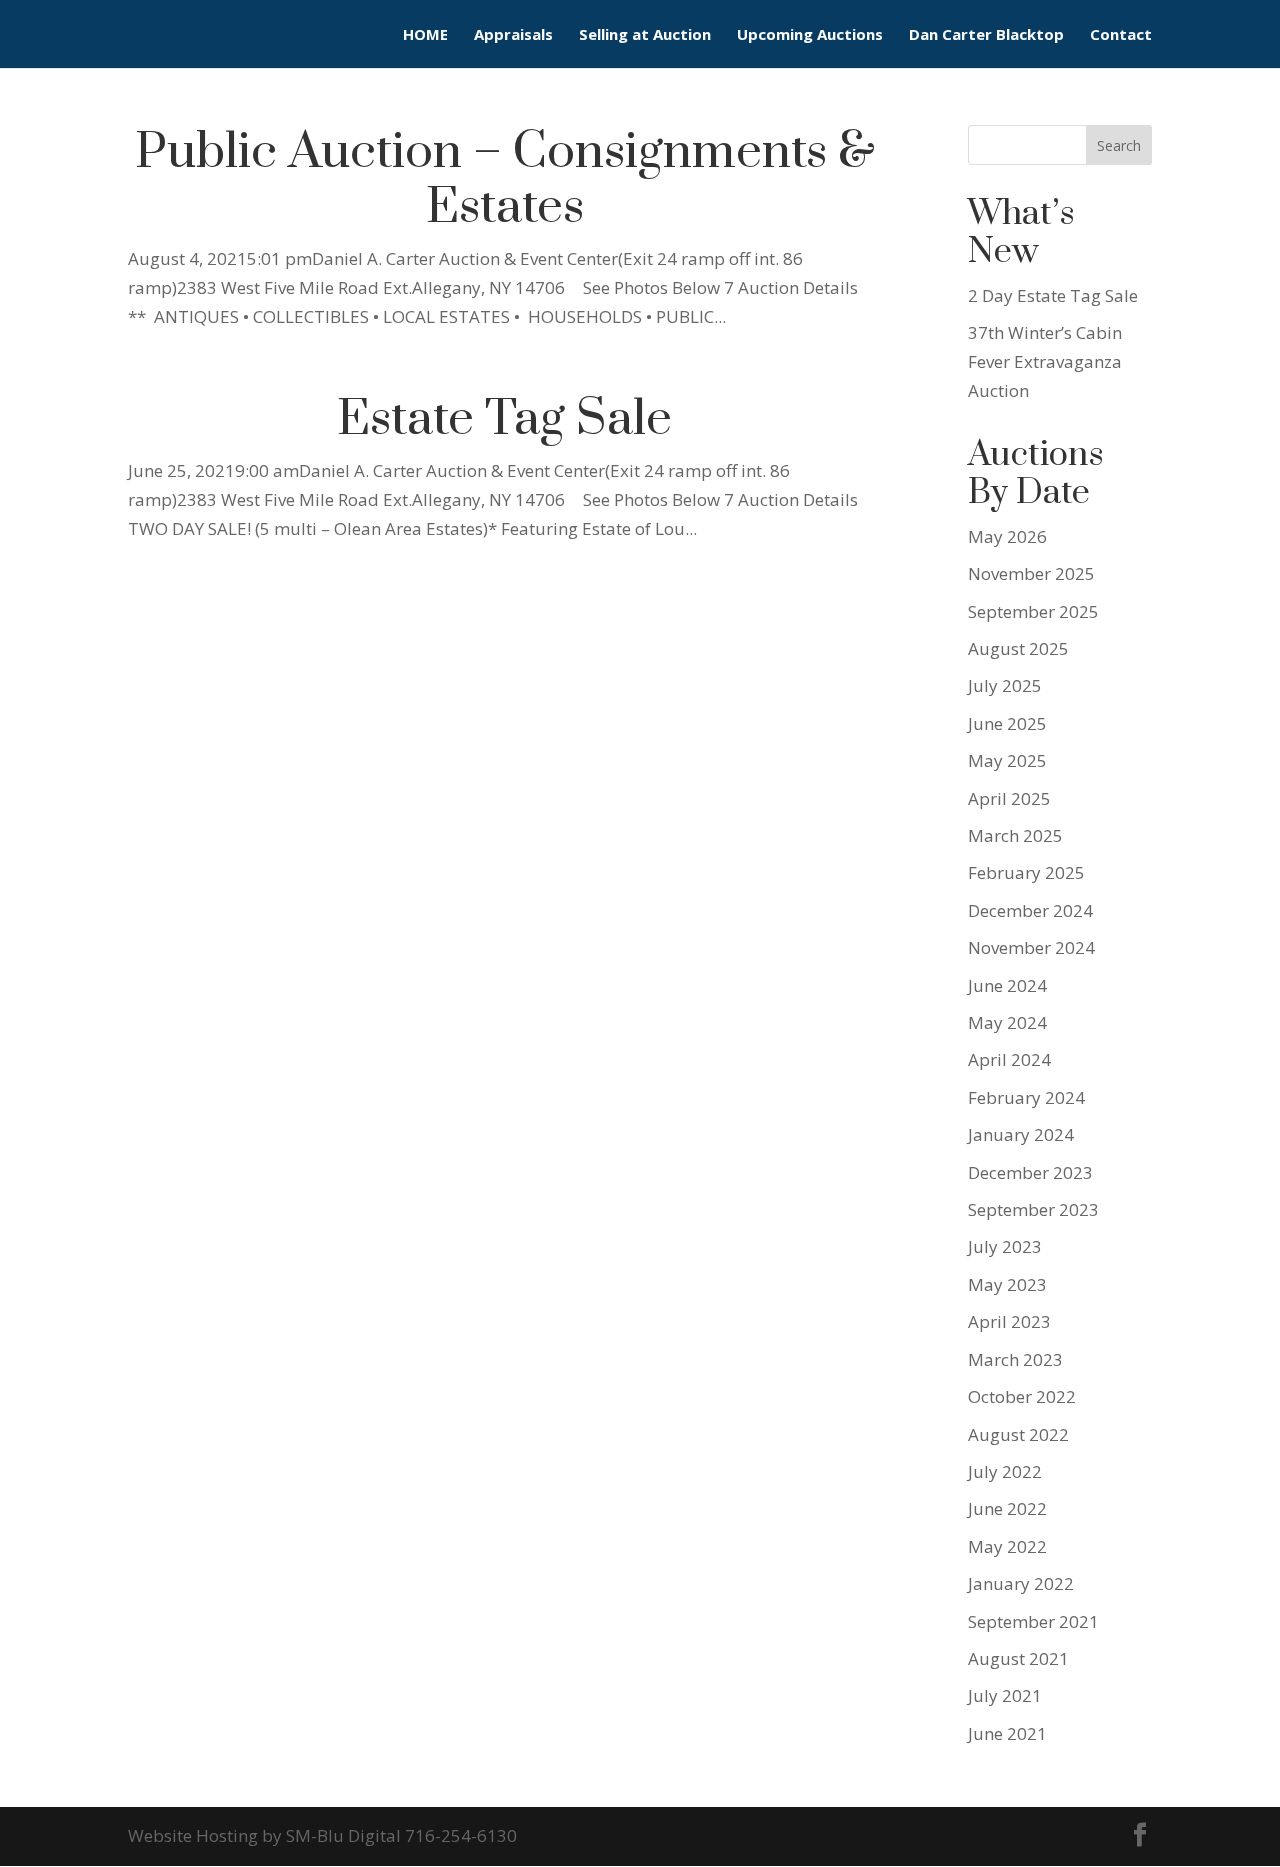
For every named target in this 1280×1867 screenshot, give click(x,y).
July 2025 (1005, 685)
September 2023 (1033, 1209)
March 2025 (1015, 835)
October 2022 (1022, 1396)
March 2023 (1015, 1359)
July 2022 (1005, 1471)
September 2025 (1033, 611)
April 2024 (1009, 1059)
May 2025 (1007, 760)
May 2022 (1007, 1546)
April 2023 (1009, 1321)
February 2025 (1026, 872)
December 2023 (1030, 1172)
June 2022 (1007, 1508)
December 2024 (1030, 910)
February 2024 (1026, 1097)
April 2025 (1009, 798)
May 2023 (1007, 1284)
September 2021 (1033, 1621)
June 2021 (1007, 1733)
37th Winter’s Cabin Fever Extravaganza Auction (1045, 361)
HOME (425, 35)
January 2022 (1021, 1583)
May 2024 (1007, 1022)
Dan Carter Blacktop (986, 35)
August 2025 (1018, 648)
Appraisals (513, 35)
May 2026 (1007, 536)
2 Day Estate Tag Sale (1053, 295)
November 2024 (1031, 947)
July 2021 (1005, 1695)
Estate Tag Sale (504, 419)
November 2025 (1031, 573)
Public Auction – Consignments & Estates (505, 180)
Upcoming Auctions (810, 35)
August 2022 (1018, 1434)
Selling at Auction (645, 35)
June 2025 (1007, 723)
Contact (1121, 35)
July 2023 (1005, 1246)
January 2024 (1021, 1134)
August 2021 (1018, 1658)
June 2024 (1007, 985)
